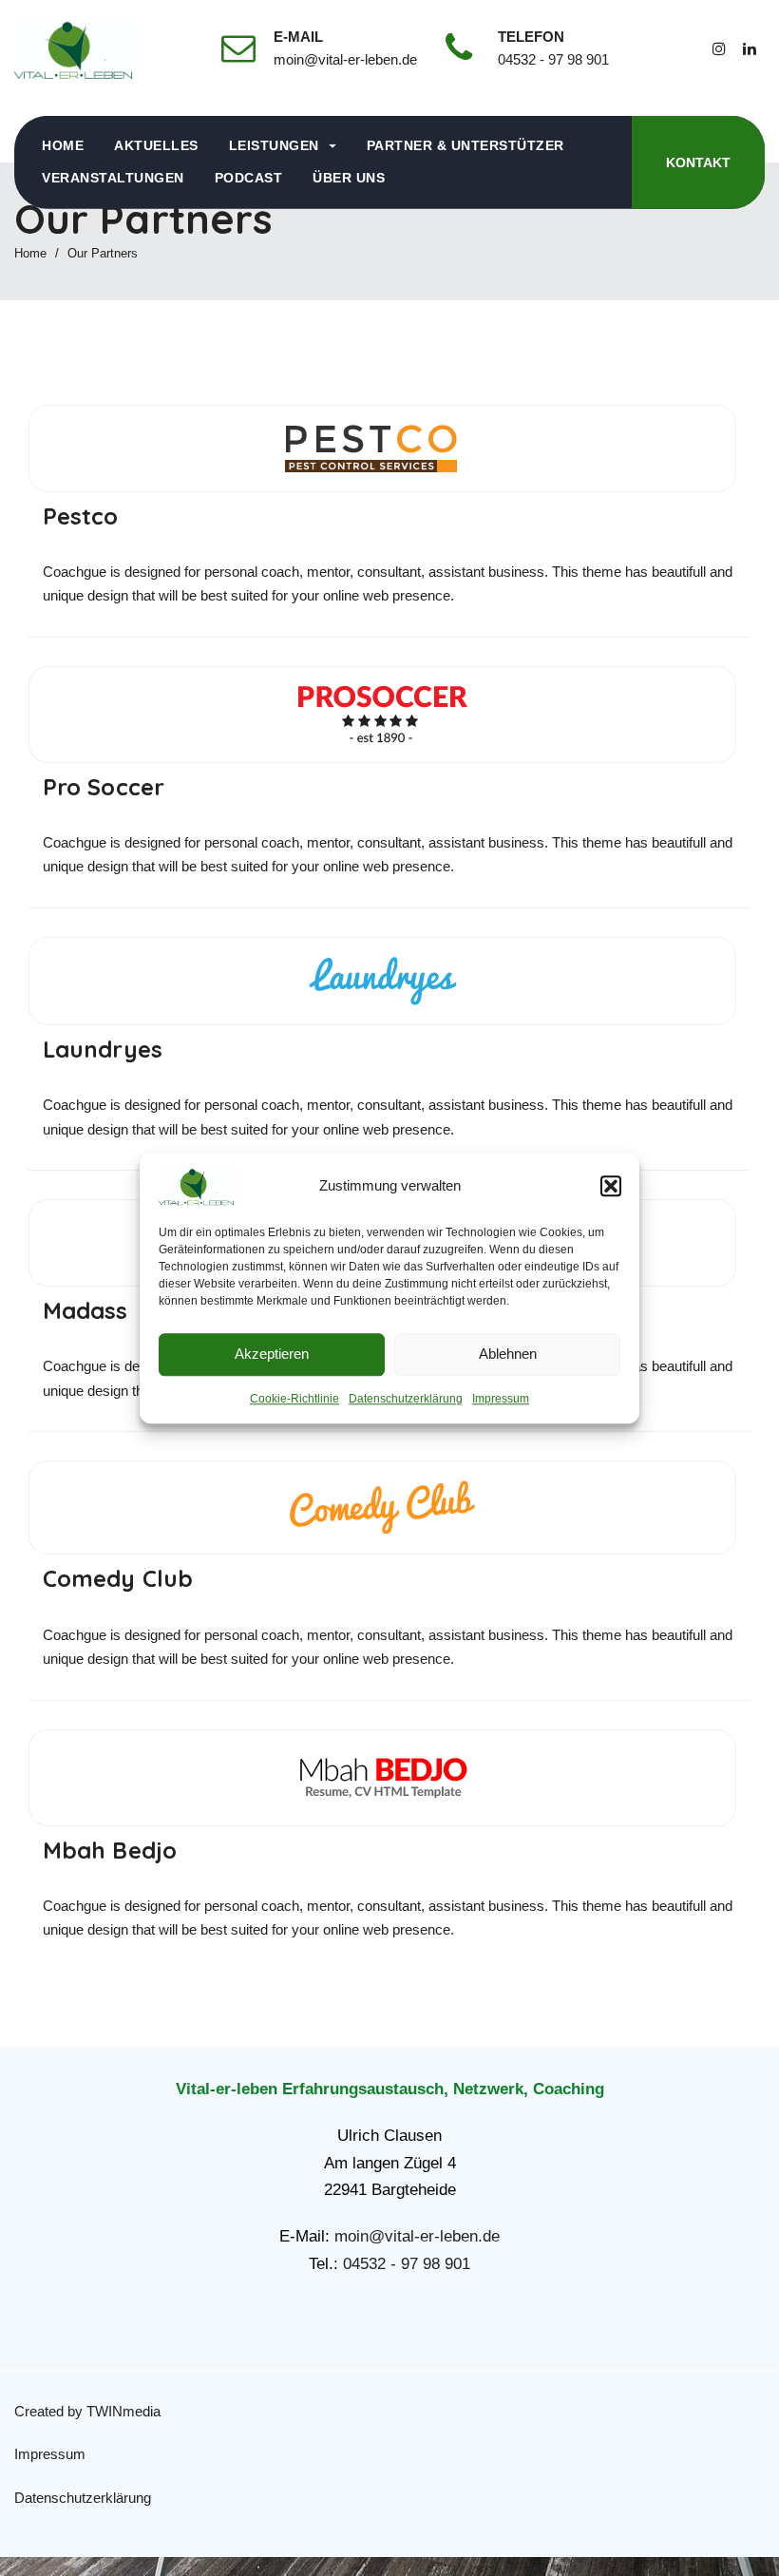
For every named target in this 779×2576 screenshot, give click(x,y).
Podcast (249, 178)
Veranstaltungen (113, 178)
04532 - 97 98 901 (407, 2264)
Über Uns (349, 178)
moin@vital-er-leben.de (417, 2236)
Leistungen (274, 145)
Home (63, 145)
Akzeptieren (272, 1354)
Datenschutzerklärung (406, 1399)
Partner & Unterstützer (465, 145)
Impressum (501, 1399)
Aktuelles (156, 145)
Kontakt (698, 162)
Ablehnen (508, 1354)
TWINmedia (123, 2411)
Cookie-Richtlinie (294, 1399)
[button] (611, 1186)
